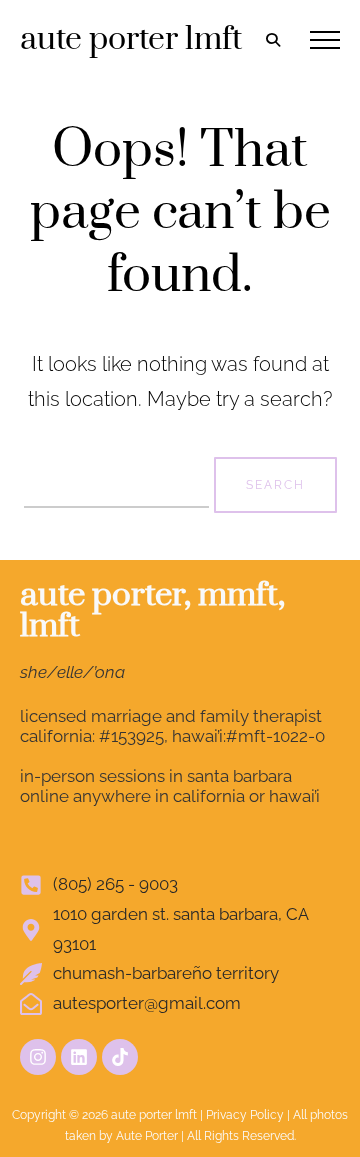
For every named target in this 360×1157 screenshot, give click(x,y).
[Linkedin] (79, 1057)
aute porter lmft (131, 39)
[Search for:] (119, 482)
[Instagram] (38, 1057)
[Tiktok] (120, 1057)
